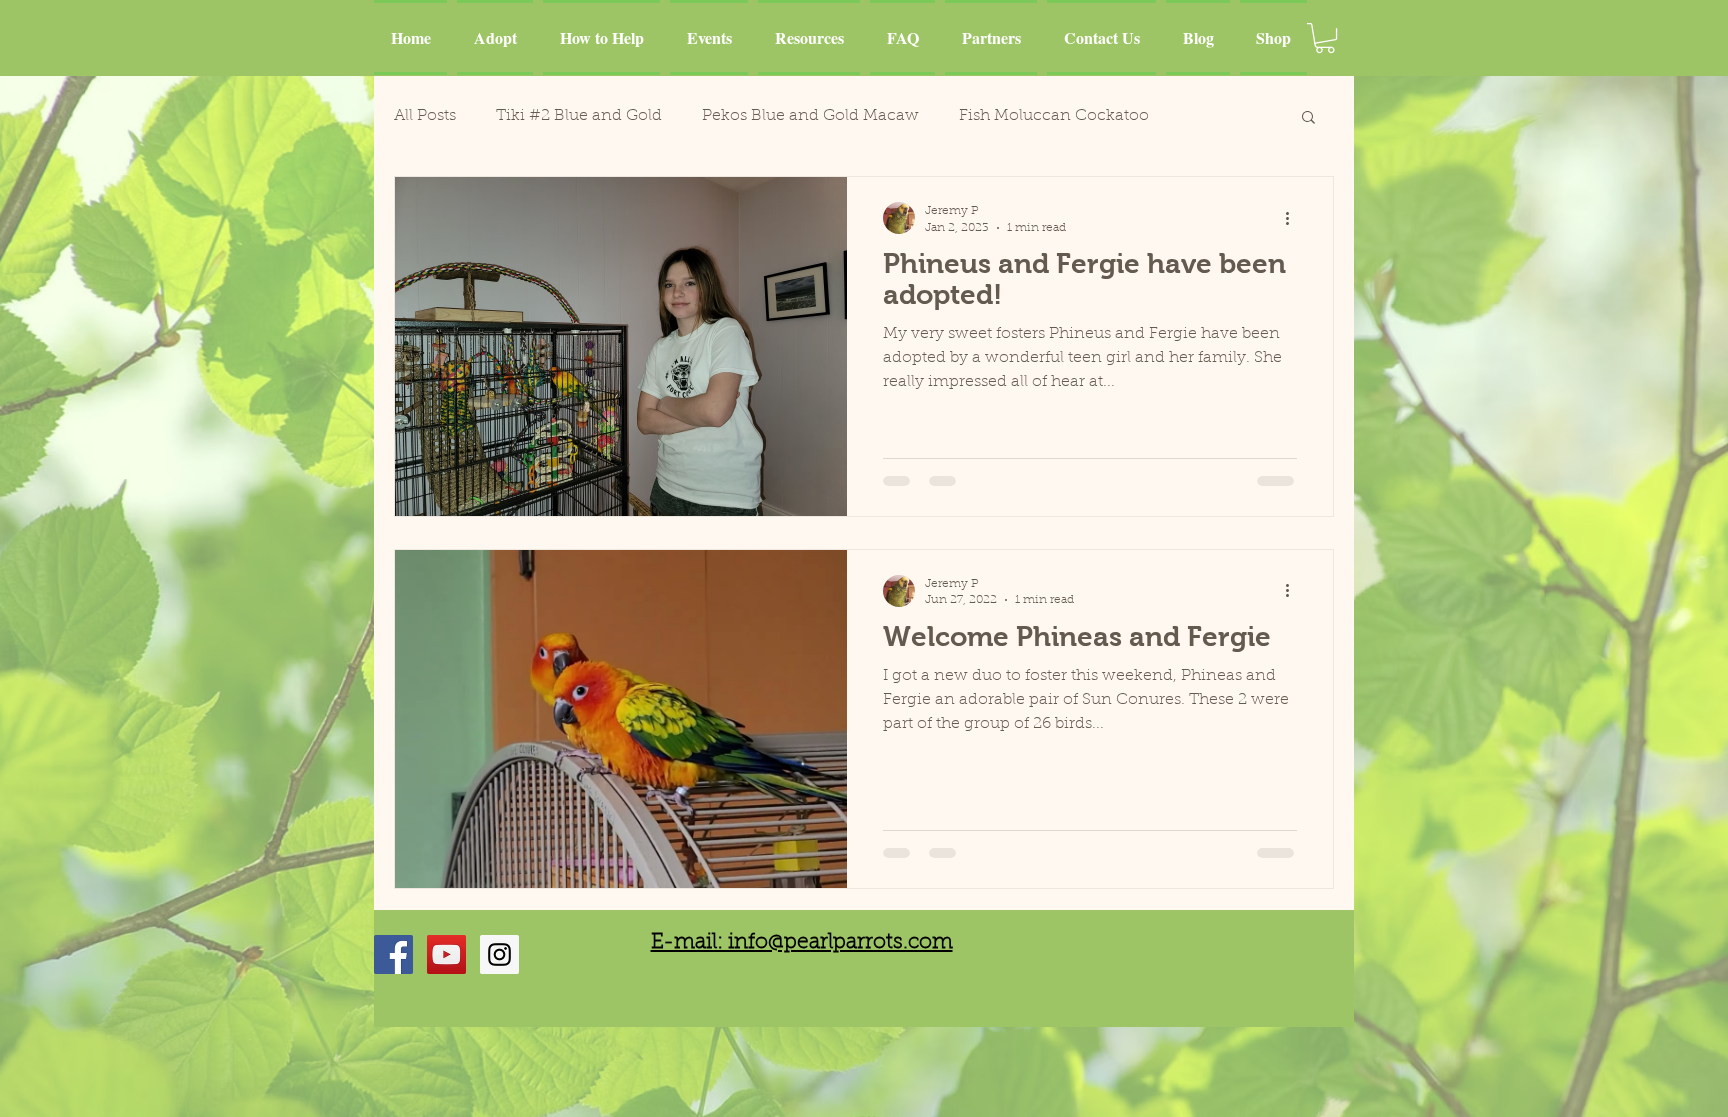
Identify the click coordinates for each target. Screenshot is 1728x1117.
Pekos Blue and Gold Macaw (810, 116)
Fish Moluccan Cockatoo (1054, 116)
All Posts (425, 116)
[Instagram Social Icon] (499, 954)
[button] (1325, 38)
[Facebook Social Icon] (393, 954)
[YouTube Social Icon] (446, 954)
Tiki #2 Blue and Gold (579, 116)
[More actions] (1294, 218)
